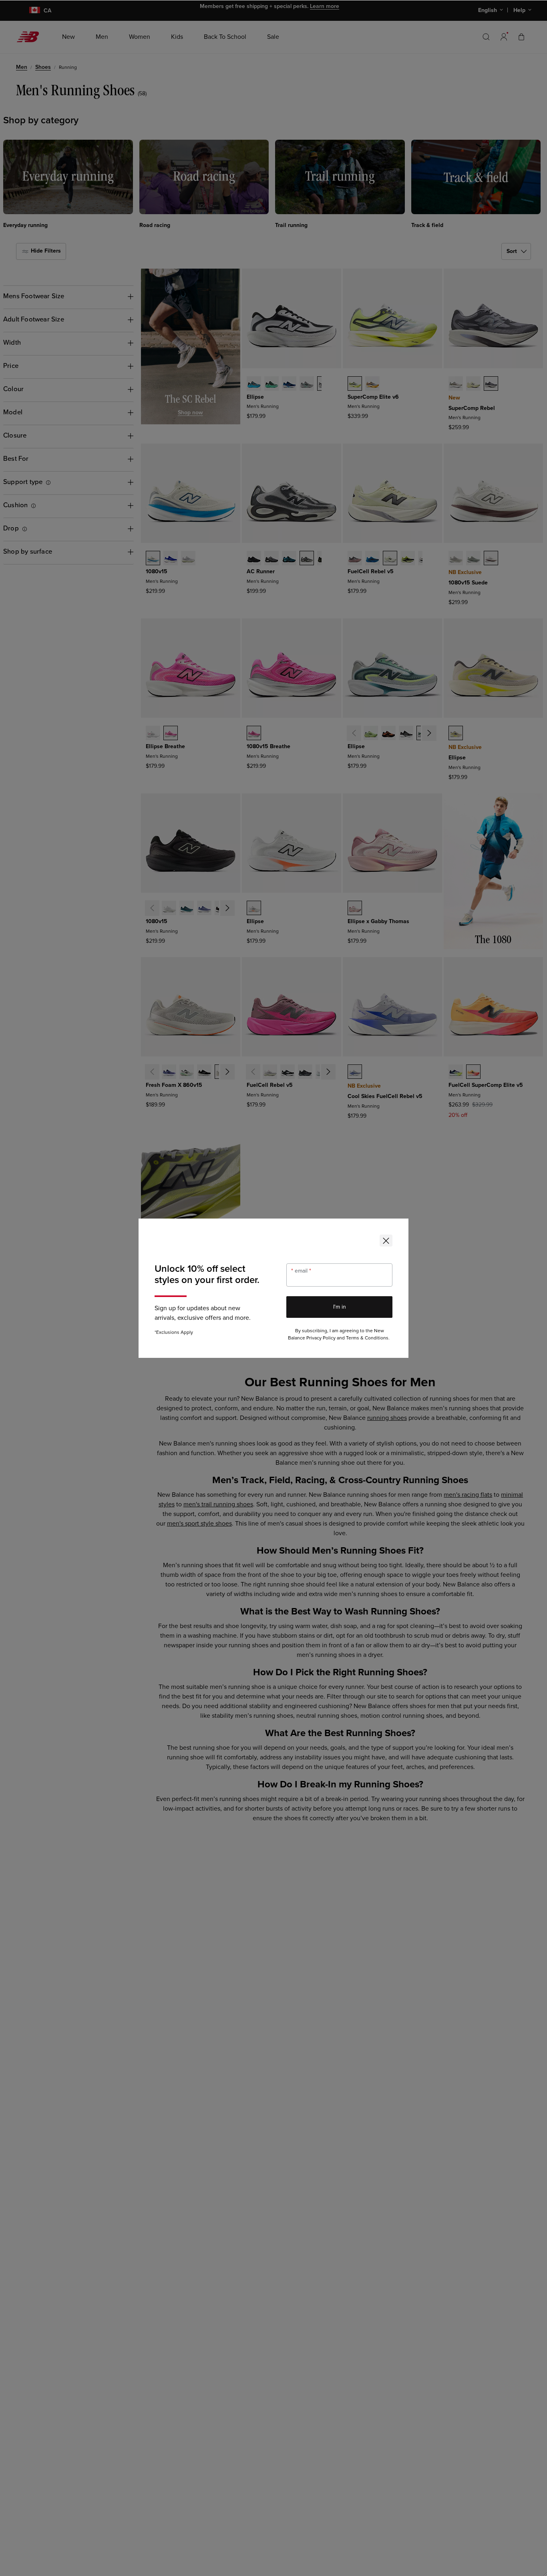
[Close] (386, 1241)
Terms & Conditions (367, 1338)
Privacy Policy (321, 1338)
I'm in (340, 1307)
